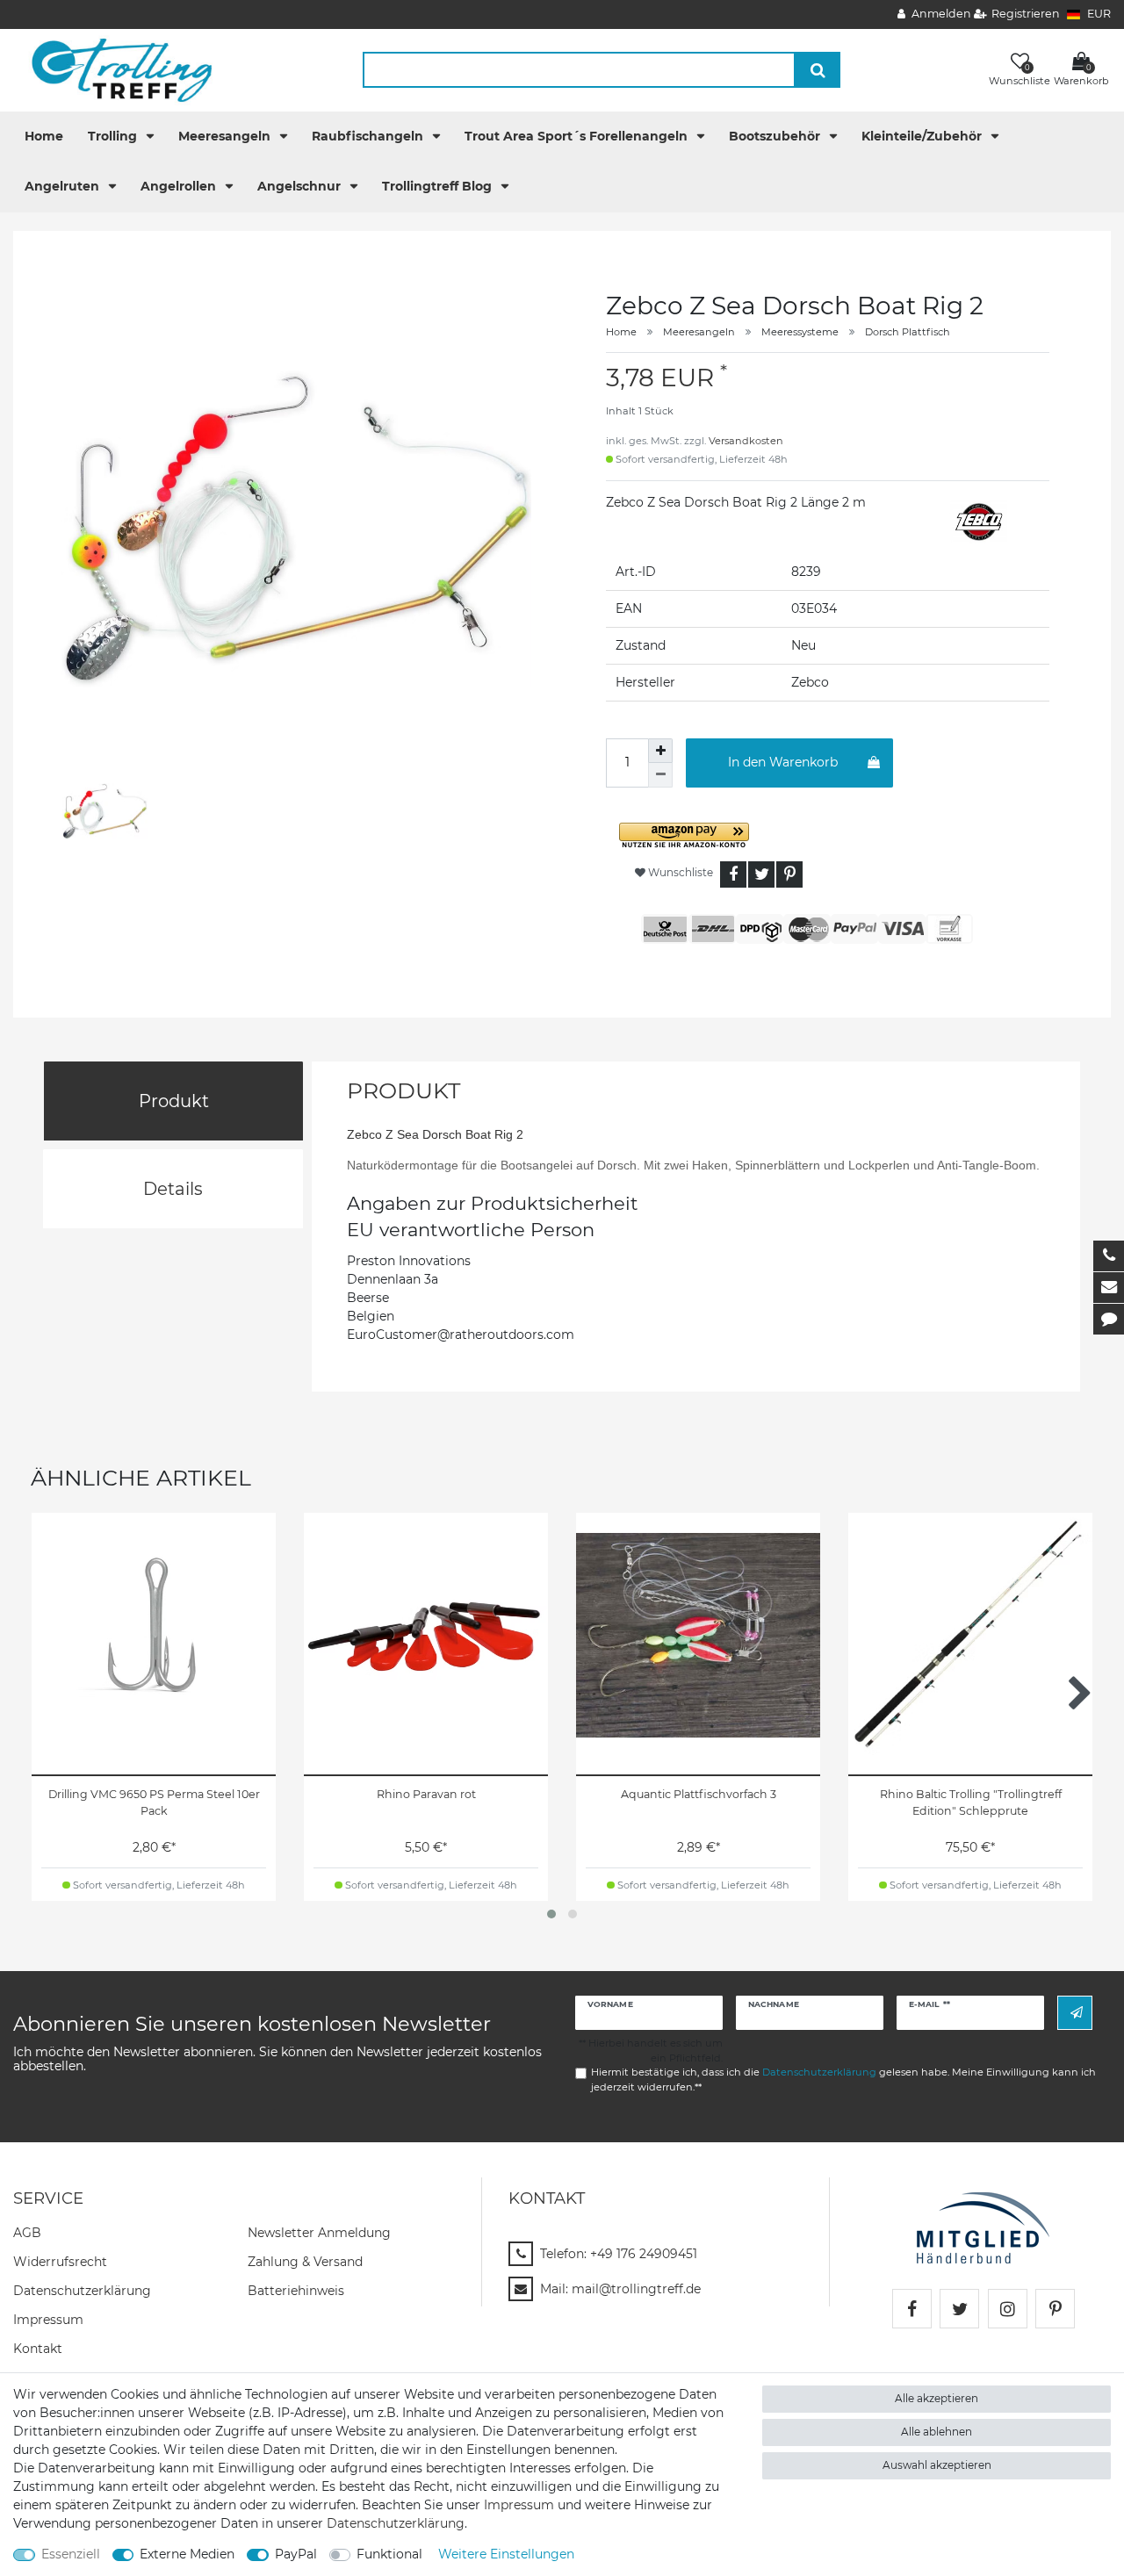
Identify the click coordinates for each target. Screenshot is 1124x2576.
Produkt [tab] (174, 1101)
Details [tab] (173, 1189)
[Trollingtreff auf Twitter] (959, 2309)
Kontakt (38, 2349)
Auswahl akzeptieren (937, 2465)
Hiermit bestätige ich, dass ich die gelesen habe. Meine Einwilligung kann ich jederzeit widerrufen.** (843, 2080)
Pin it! (789, 874)
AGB (27, 2233)
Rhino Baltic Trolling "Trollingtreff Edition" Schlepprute (971, 1802)
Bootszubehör (776, 136)
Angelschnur (301, 186)
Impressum (48, 2320)
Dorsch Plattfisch (908, 332)
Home (44, 136)
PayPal (296, 2554)
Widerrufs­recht (60, 2262)
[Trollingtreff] (114, 69)
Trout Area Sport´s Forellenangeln (578, 136)
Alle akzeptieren (937, 2398)
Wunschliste (679, 872)
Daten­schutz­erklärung (82, 2291)
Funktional (389, 2554)
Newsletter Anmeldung (319, 2233)
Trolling (114, 136)
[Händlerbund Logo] (983, 2227)
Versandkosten (746, 441)
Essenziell (71, 2554)
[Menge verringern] (660, 775)
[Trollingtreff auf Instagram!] (1008, 2309)
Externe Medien (187, 2554)
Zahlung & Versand (305, 2262)
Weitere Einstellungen (506, 2554)
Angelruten (64, 186)
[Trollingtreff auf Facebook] (912, 2309)
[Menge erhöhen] (660, 751)
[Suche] (818, 70)
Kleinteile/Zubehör (923, 136)
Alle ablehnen (937, 2432)
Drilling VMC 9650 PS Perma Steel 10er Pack (154, 1802)
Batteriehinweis (296, 2291)
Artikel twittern (761, 874)
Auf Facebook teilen (733, 874)
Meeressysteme (800, 332)
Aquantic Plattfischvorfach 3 (699, 1794)
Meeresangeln (226, 136)
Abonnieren (1075, 2013)
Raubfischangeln (369, 136)
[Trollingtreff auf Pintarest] (1055, 2309)
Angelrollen (180, 186)
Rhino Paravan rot (426, 1794)
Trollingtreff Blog (439, 186)
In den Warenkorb (783, 762)
